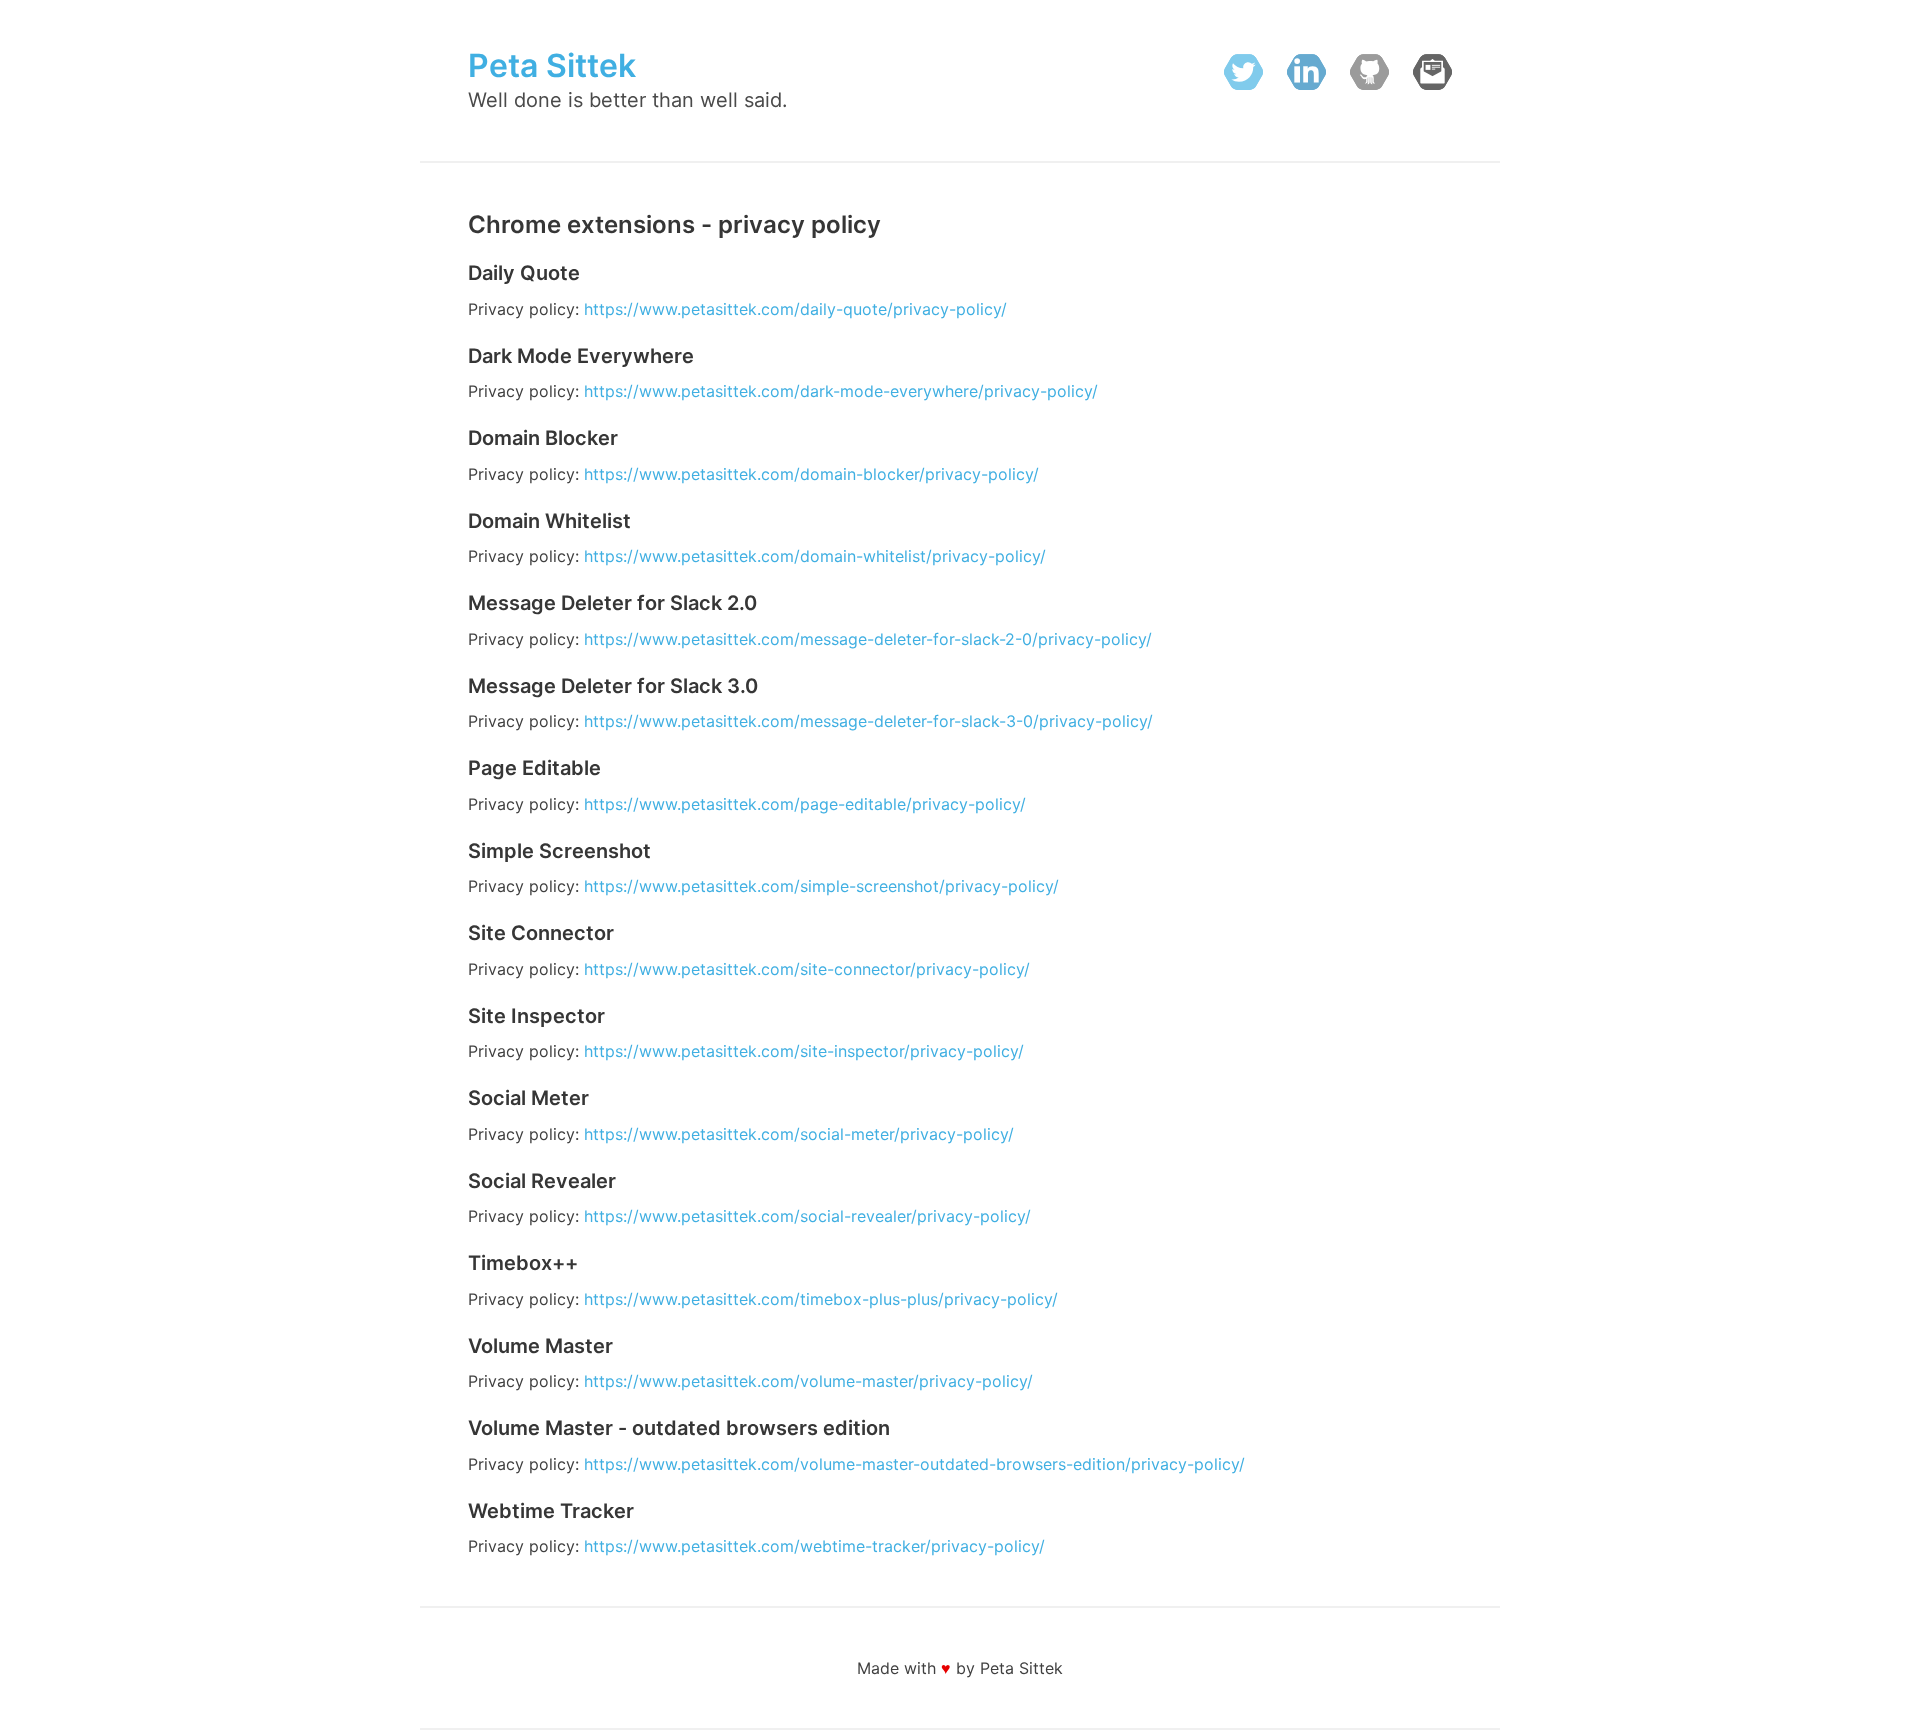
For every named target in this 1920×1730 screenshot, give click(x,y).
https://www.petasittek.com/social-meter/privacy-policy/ (799, 1134)
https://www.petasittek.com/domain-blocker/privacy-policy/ (811, 474)
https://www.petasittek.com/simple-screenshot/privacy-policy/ (821, 886)
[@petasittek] (1243, 75)
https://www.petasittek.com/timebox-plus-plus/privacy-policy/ (821, 1299)
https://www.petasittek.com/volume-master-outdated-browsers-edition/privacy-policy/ (914, 1464)
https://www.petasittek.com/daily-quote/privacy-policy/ (795, 309)
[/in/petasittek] (1306, 75)
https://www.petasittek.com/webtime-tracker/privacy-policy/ (814, 1546)
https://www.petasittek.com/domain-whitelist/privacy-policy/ (815, 556)
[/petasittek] (1369, 75)
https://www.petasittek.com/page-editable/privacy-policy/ (805, 804)
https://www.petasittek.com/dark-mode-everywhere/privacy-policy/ (841, 391)
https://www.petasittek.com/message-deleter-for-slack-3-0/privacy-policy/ (868, 721)
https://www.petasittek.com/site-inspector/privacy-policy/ (804, 1051)
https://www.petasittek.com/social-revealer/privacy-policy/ (807, 1216)
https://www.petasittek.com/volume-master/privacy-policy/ (808, 1381)
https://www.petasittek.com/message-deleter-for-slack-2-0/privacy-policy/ (868, 639)
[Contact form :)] (1432, 75)
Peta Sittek (552, 65)
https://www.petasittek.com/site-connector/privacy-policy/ (807, 969)
